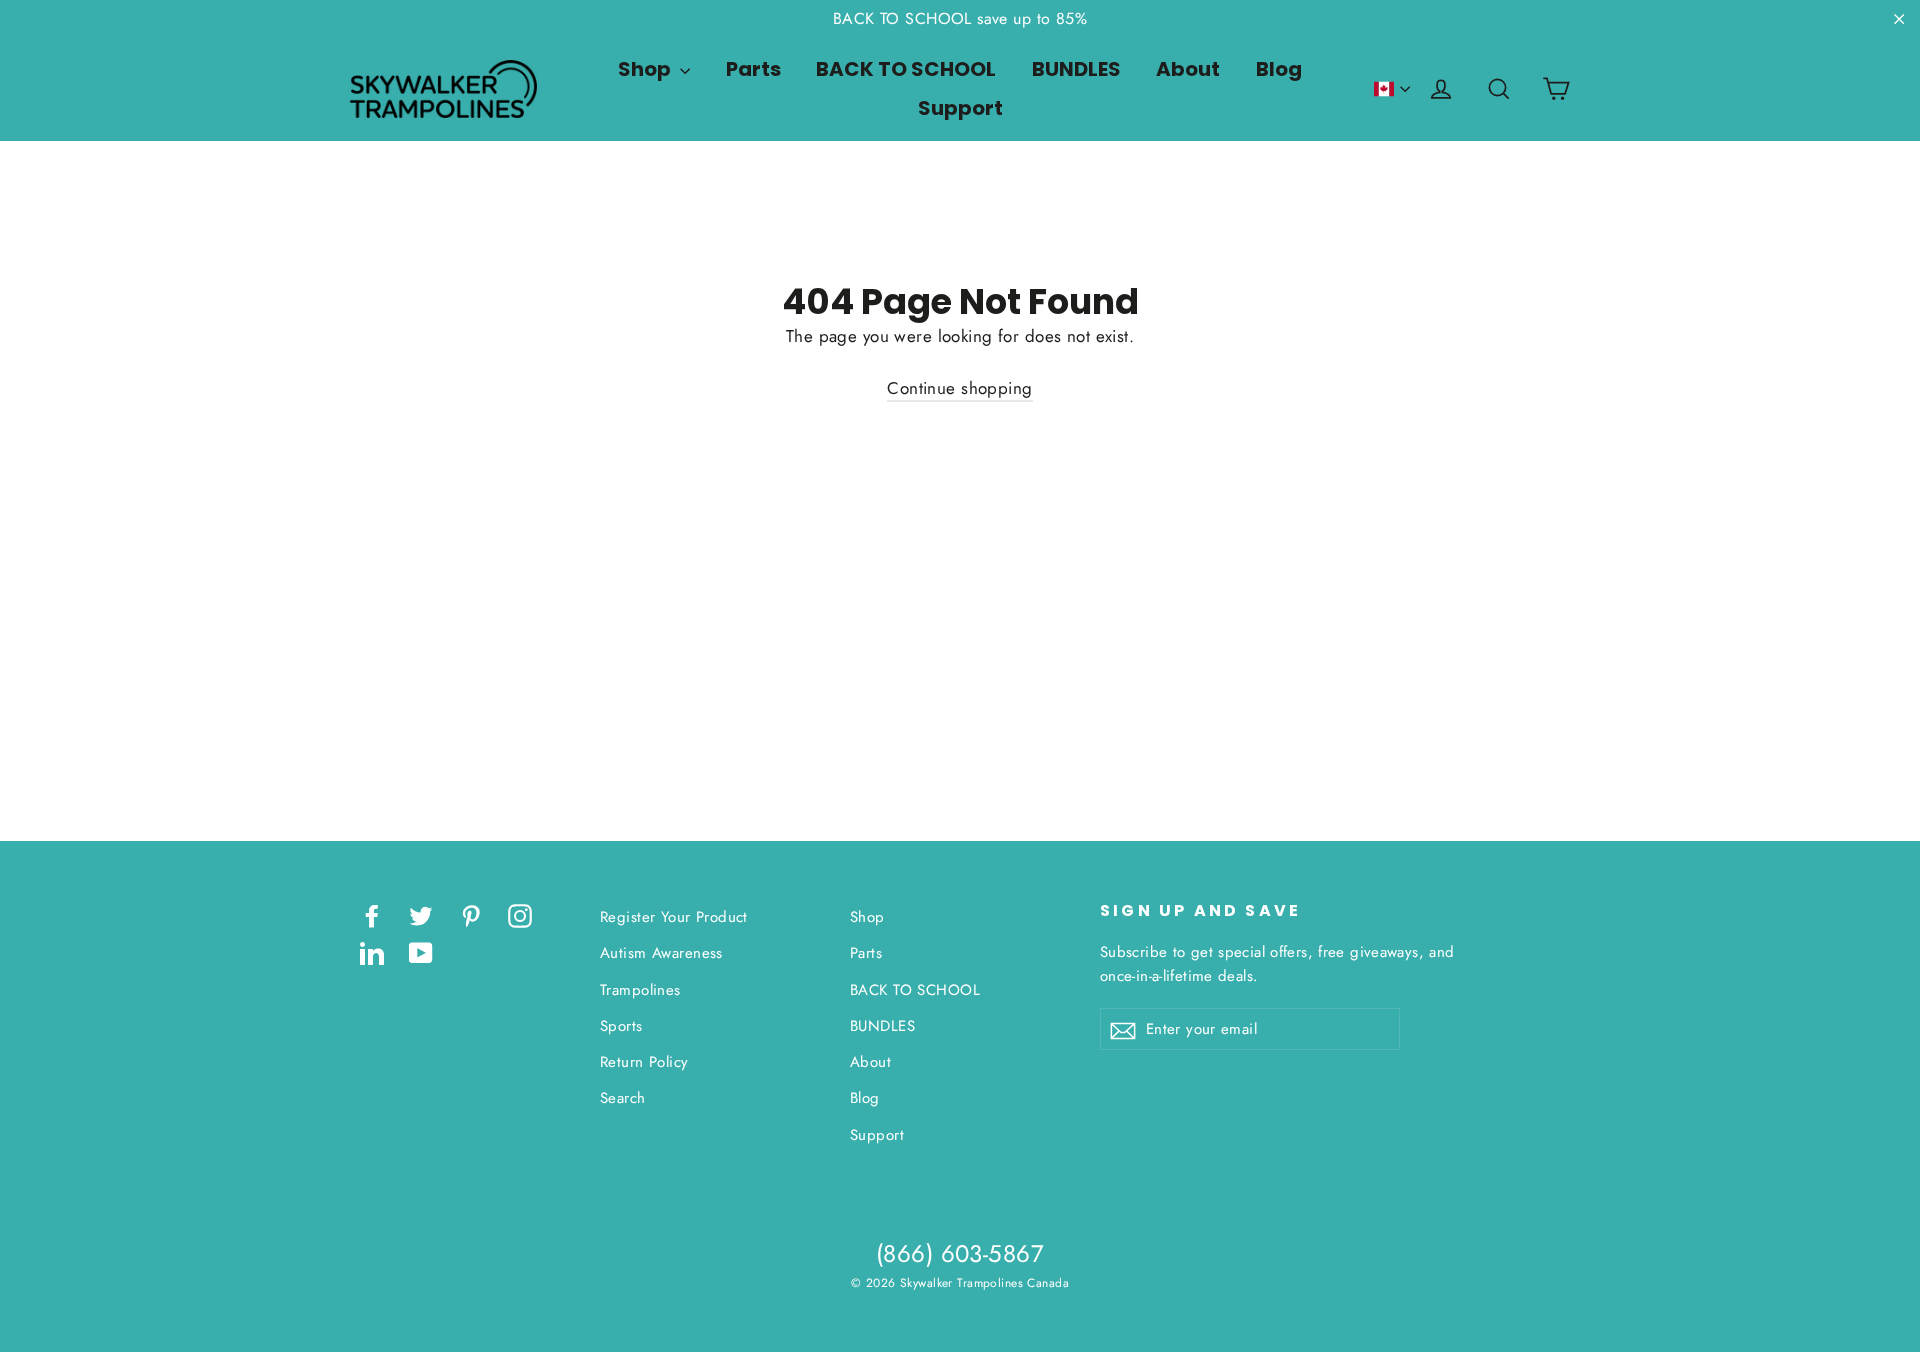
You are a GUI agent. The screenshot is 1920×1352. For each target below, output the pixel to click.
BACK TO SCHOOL (906, 69)
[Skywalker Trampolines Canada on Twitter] (421, 914)
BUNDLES (1076, 69)
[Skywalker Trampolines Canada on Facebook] (372, 914)
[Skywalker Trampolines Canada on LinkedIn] (372, 951)
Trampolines (640, 990)
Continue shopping (959, 388)
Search (623, 1098)
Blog (1279, 69)
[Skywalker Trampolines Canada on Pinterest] (471, 914)
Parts (753, 69)
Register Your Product (674, 917)
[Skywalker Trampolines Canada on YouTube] (421, 951)
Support (960, 108)
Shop (646, 69)
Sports (621, 1026)
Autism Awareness (661, 953)
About (1188, 69)
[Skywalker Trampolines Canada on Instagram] (520, 914)
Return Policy (644, 1062)
